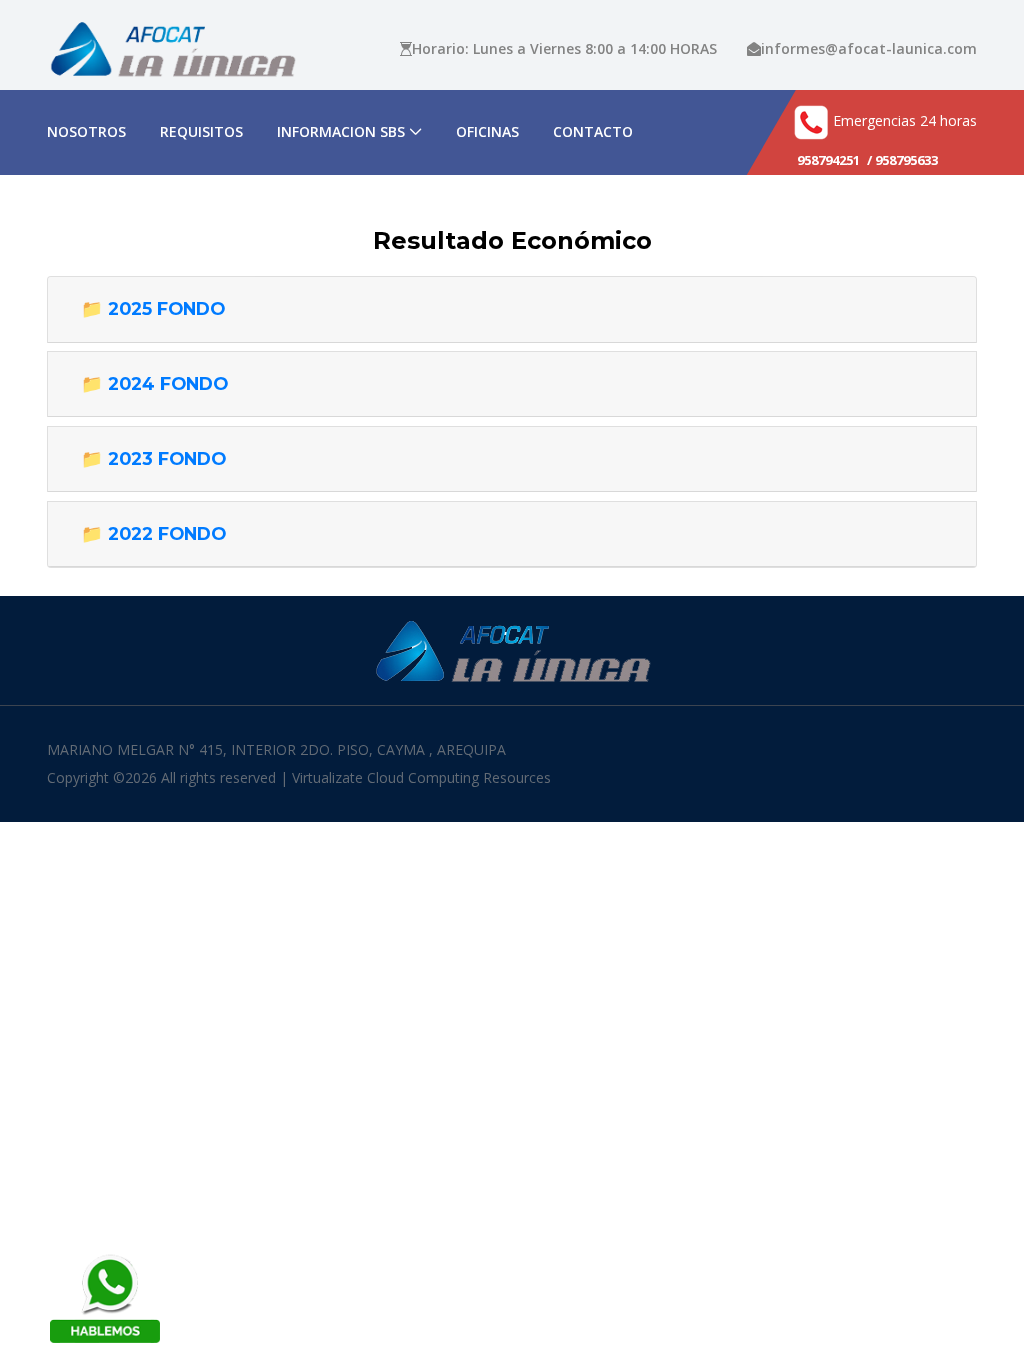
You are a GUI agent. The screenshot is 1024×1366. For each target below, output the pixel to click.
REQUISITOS (201, 131)
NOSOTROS (86, 131)
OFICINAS (487, 131)
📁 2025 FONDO (153, 308)
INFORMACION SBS (341, 131)
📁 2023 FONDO (153, 458)
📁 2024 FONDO (154, 383)
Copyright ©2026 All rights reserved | (169, 777)
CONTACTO (593, 131)
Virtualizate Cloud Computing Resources (421, 777)
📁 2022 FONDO (153, 533)
